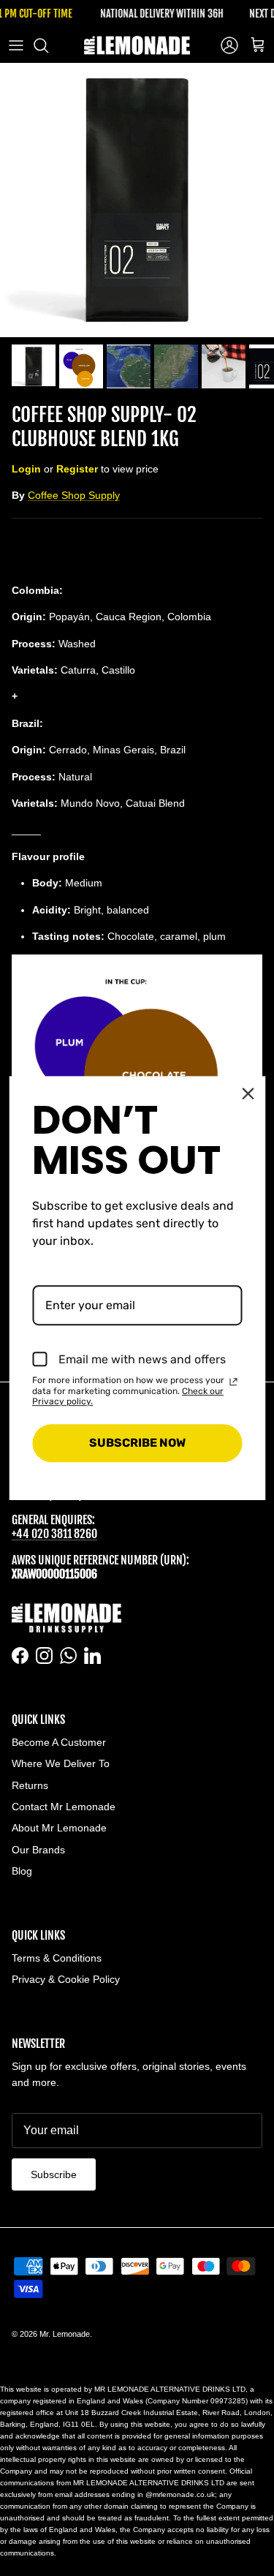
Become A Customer (59, 1742)
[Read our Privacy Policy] (233, 1382)
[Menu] (16, 45)
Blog (22, 1871)
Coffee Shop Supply (74, 495)
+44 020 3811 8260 (54, 1534)
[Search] (48, 45)
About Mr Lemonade (59, 1828)
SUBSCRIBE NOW (137, 1443)
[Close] (248, 1093)
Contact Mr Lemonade (64, 1807)
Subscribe (54, 2174)
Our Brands (38, 1850)
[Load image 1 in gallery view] (137, 200)
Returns (30, 1785)
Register (77, 469)
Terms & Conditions (57, 1958)
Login (26, 469)
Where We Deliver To (61, 1763)
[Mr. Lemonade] (137, 45)
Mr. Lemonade (65, 2334)
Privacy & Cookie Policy (66, 1979)
